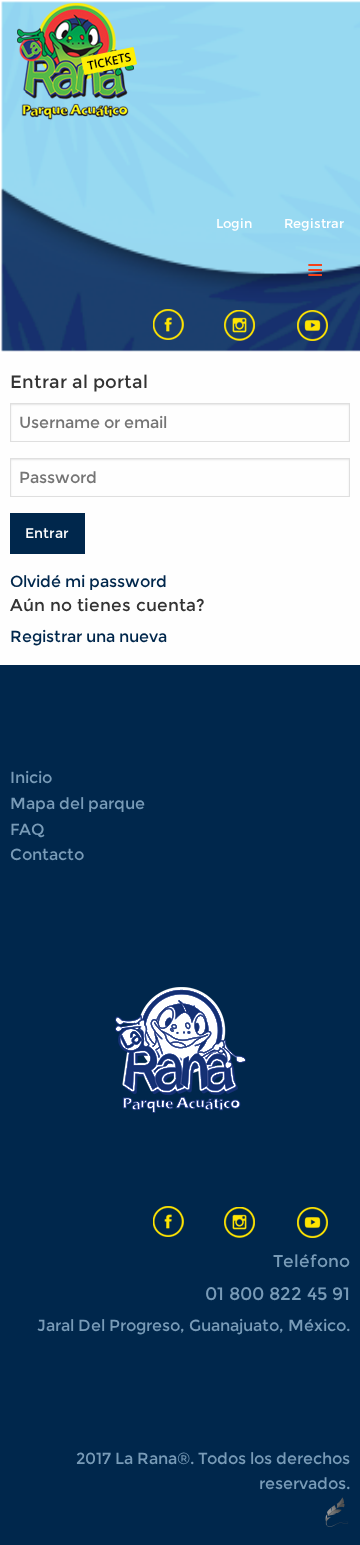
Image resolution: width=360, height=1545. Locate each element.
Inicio (31, 777)
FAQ (27, 829)
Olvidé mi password (88, 581)
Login (234, 223)
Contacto (47, 854)
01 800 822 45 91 (277, 1294)
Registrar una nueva (88, 636)
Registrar (314, 223)
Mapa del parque (77, 803)
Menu (315, 269)
